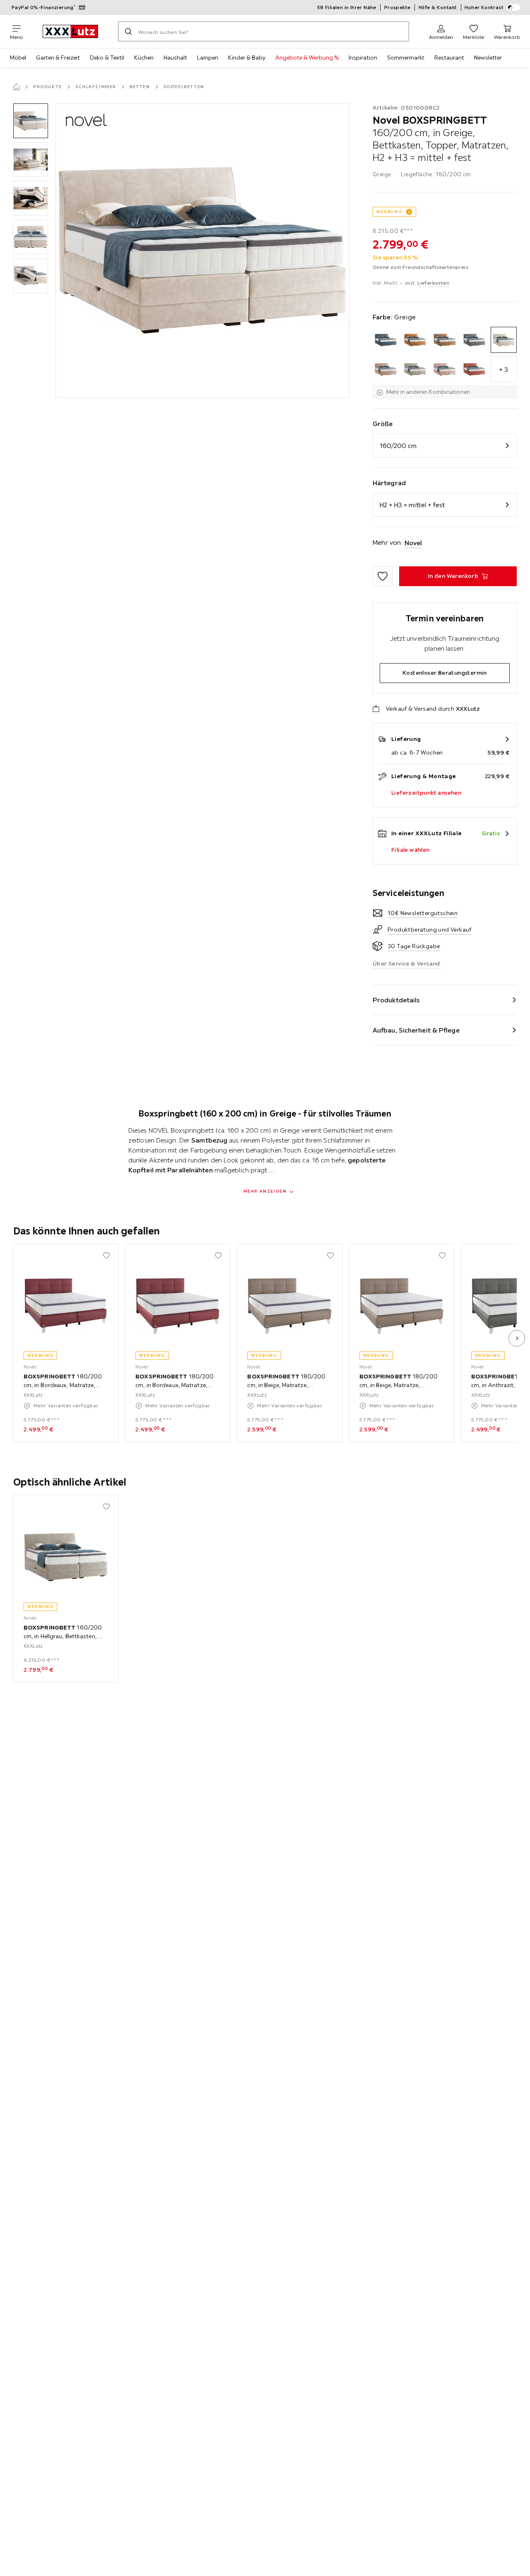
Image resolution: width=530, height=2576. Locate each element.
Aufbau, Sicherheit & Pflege (416, 1030)
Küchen (144, 58)
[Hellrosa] (444, 369)
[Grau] (474, 340)
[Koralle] (474, 369)
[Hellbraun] (386, 369)
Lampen (208, 58)
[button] (31, 121)
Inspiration (363, 58)
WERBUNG (389, 212)
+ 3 (503, 369)
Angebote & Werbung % (307, 58)
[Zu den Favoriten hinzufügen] (383, 576)
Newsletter (488, 58)
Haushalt (175, 58)
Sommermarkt (406, 58)
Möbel (18, 58)
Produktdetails (396, 1000)
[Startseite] (17, 87)
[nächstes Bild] (517, 1338)
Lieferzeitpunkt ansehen (426, 793)
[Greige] (504, 340)
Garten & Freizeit (58, 58)
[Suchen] (128, 31)
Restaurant (449, 58)
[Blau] (386, 340)
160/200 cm (398, 446)
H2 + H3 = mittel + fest (412, 505)
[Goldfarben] (444, 340)
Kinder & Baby (247, 58)
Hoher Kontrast (484, 7)
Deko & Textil (107, 58)
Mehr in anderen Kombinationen (428, 392)
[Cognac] (415, 340)
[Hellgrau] (415, 369)
